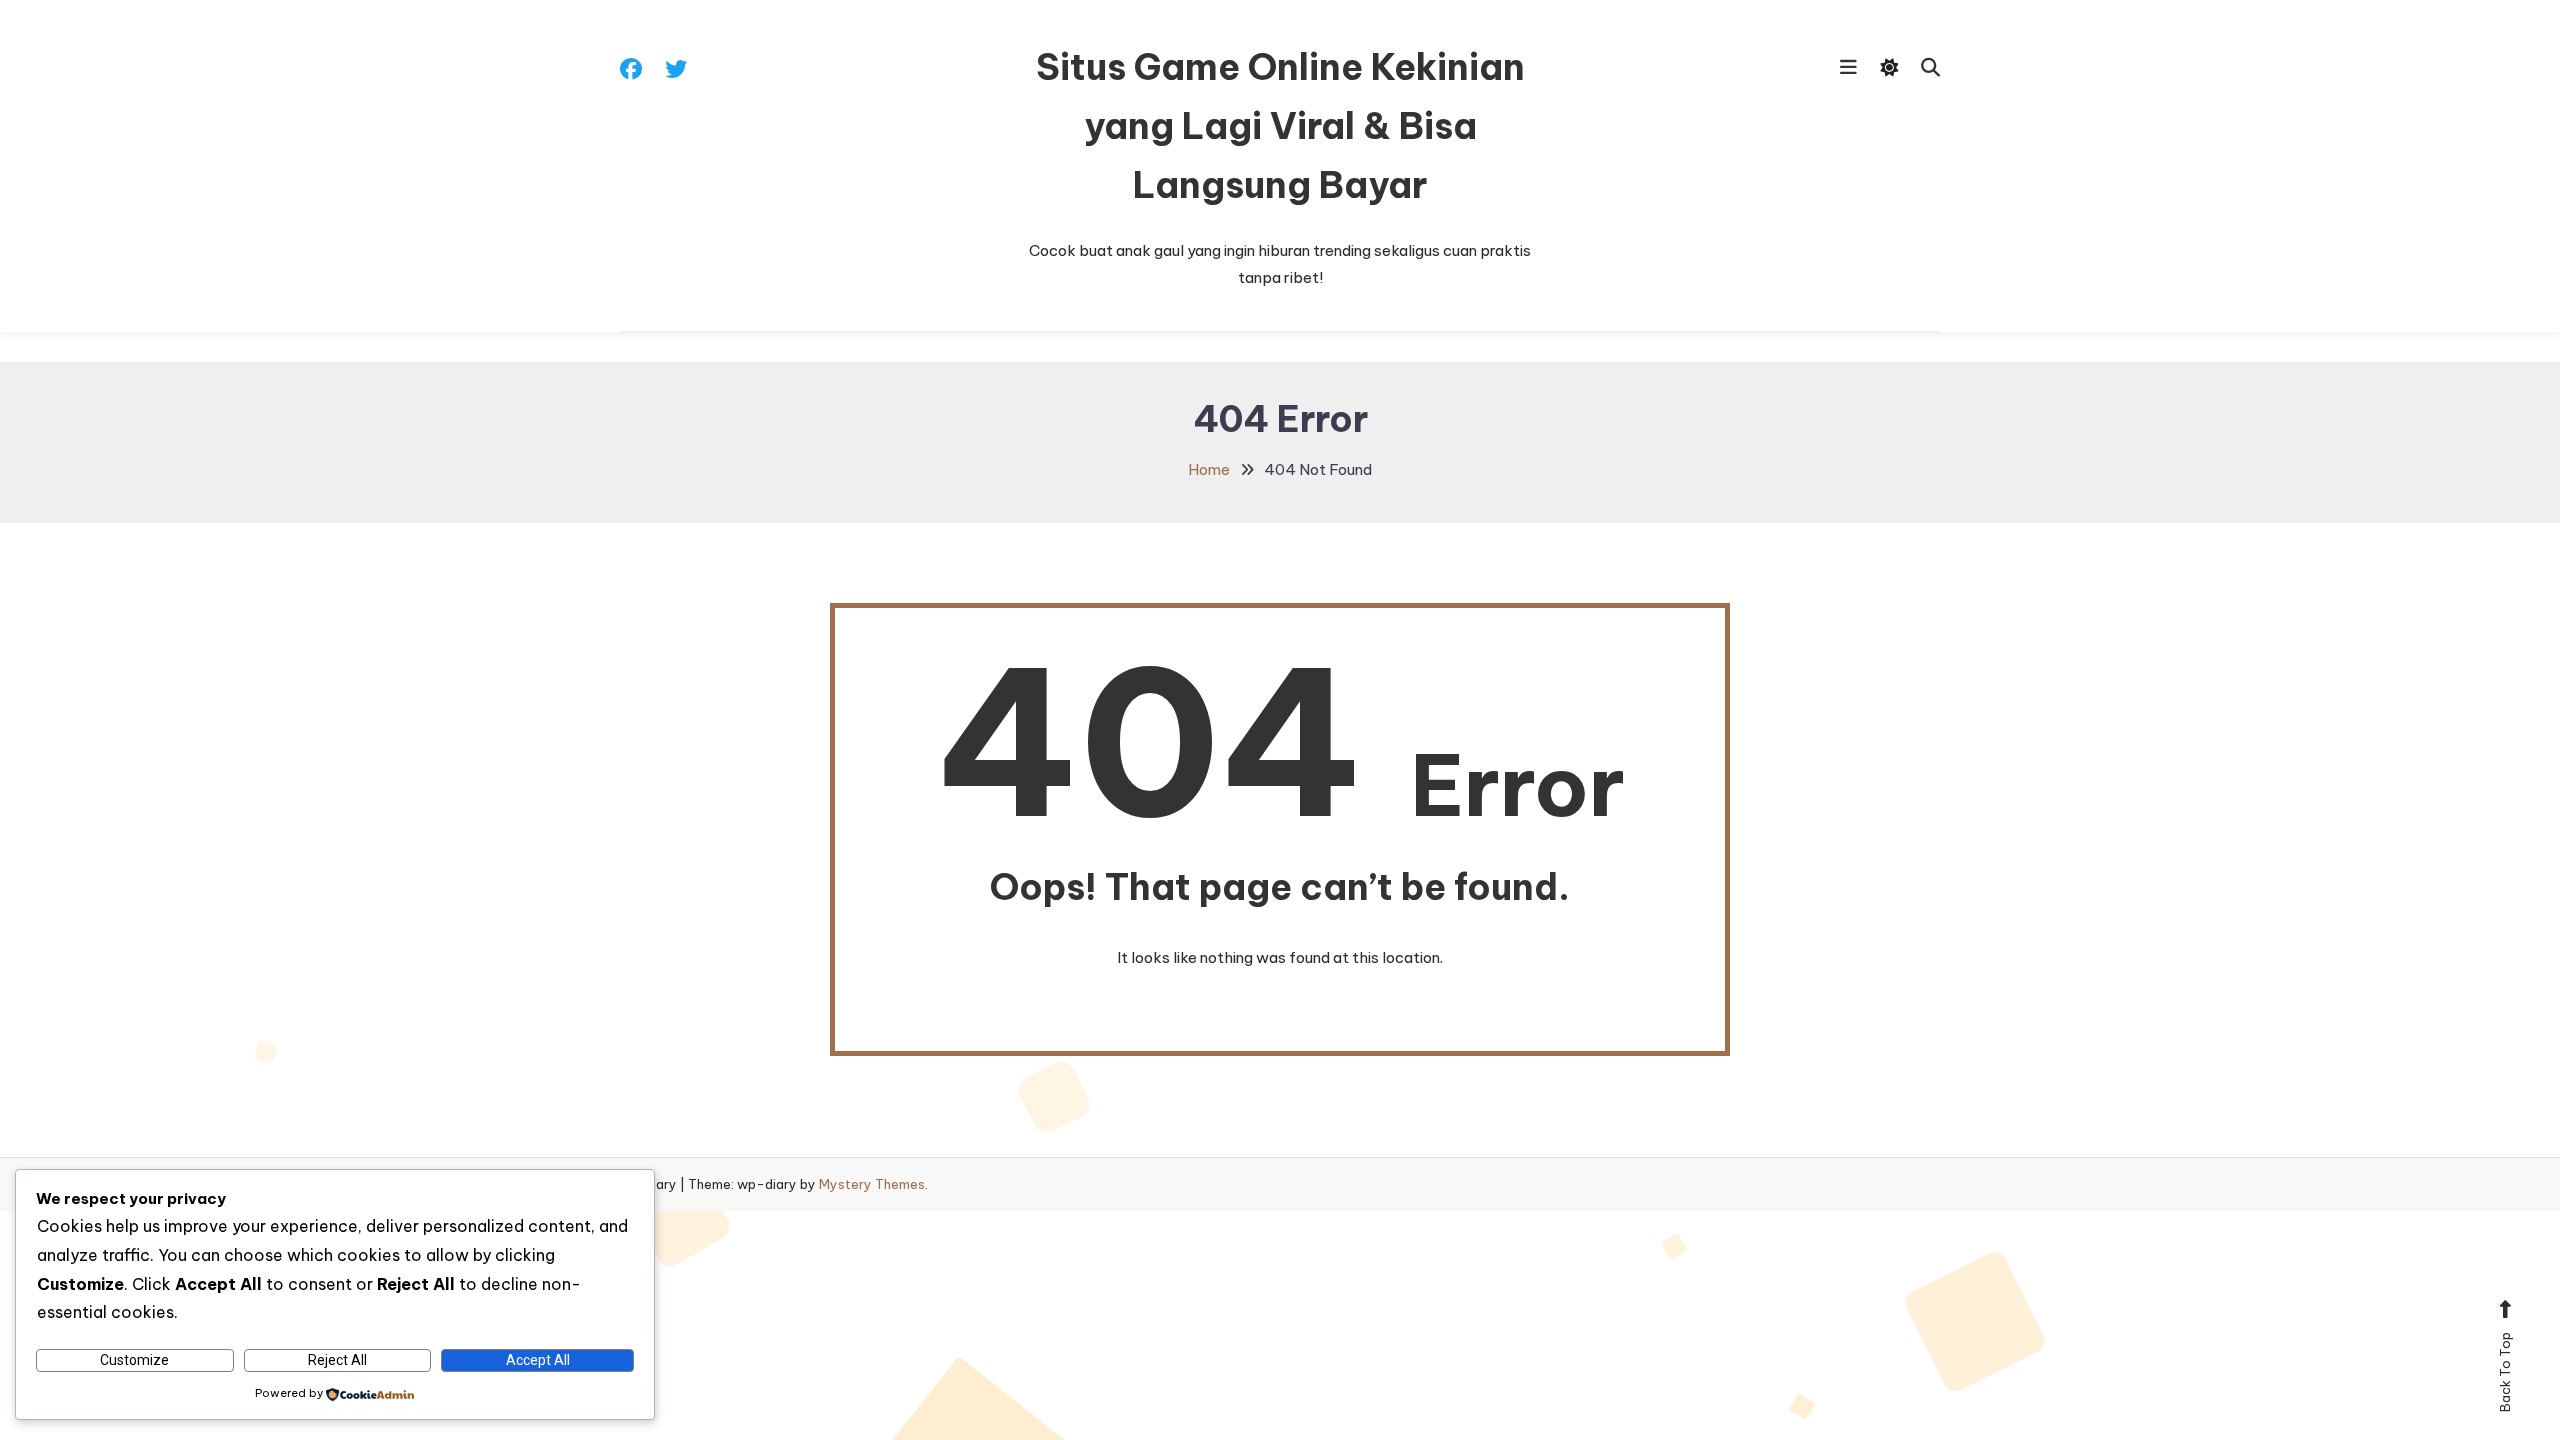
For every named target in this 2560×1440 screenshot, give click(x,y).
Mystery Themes (872, 1184)
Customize (134, 1360)
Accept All (538, 1360)
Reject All (337, 1360)
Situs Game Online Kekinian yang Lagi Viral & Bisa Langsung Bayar (1280, 126)
